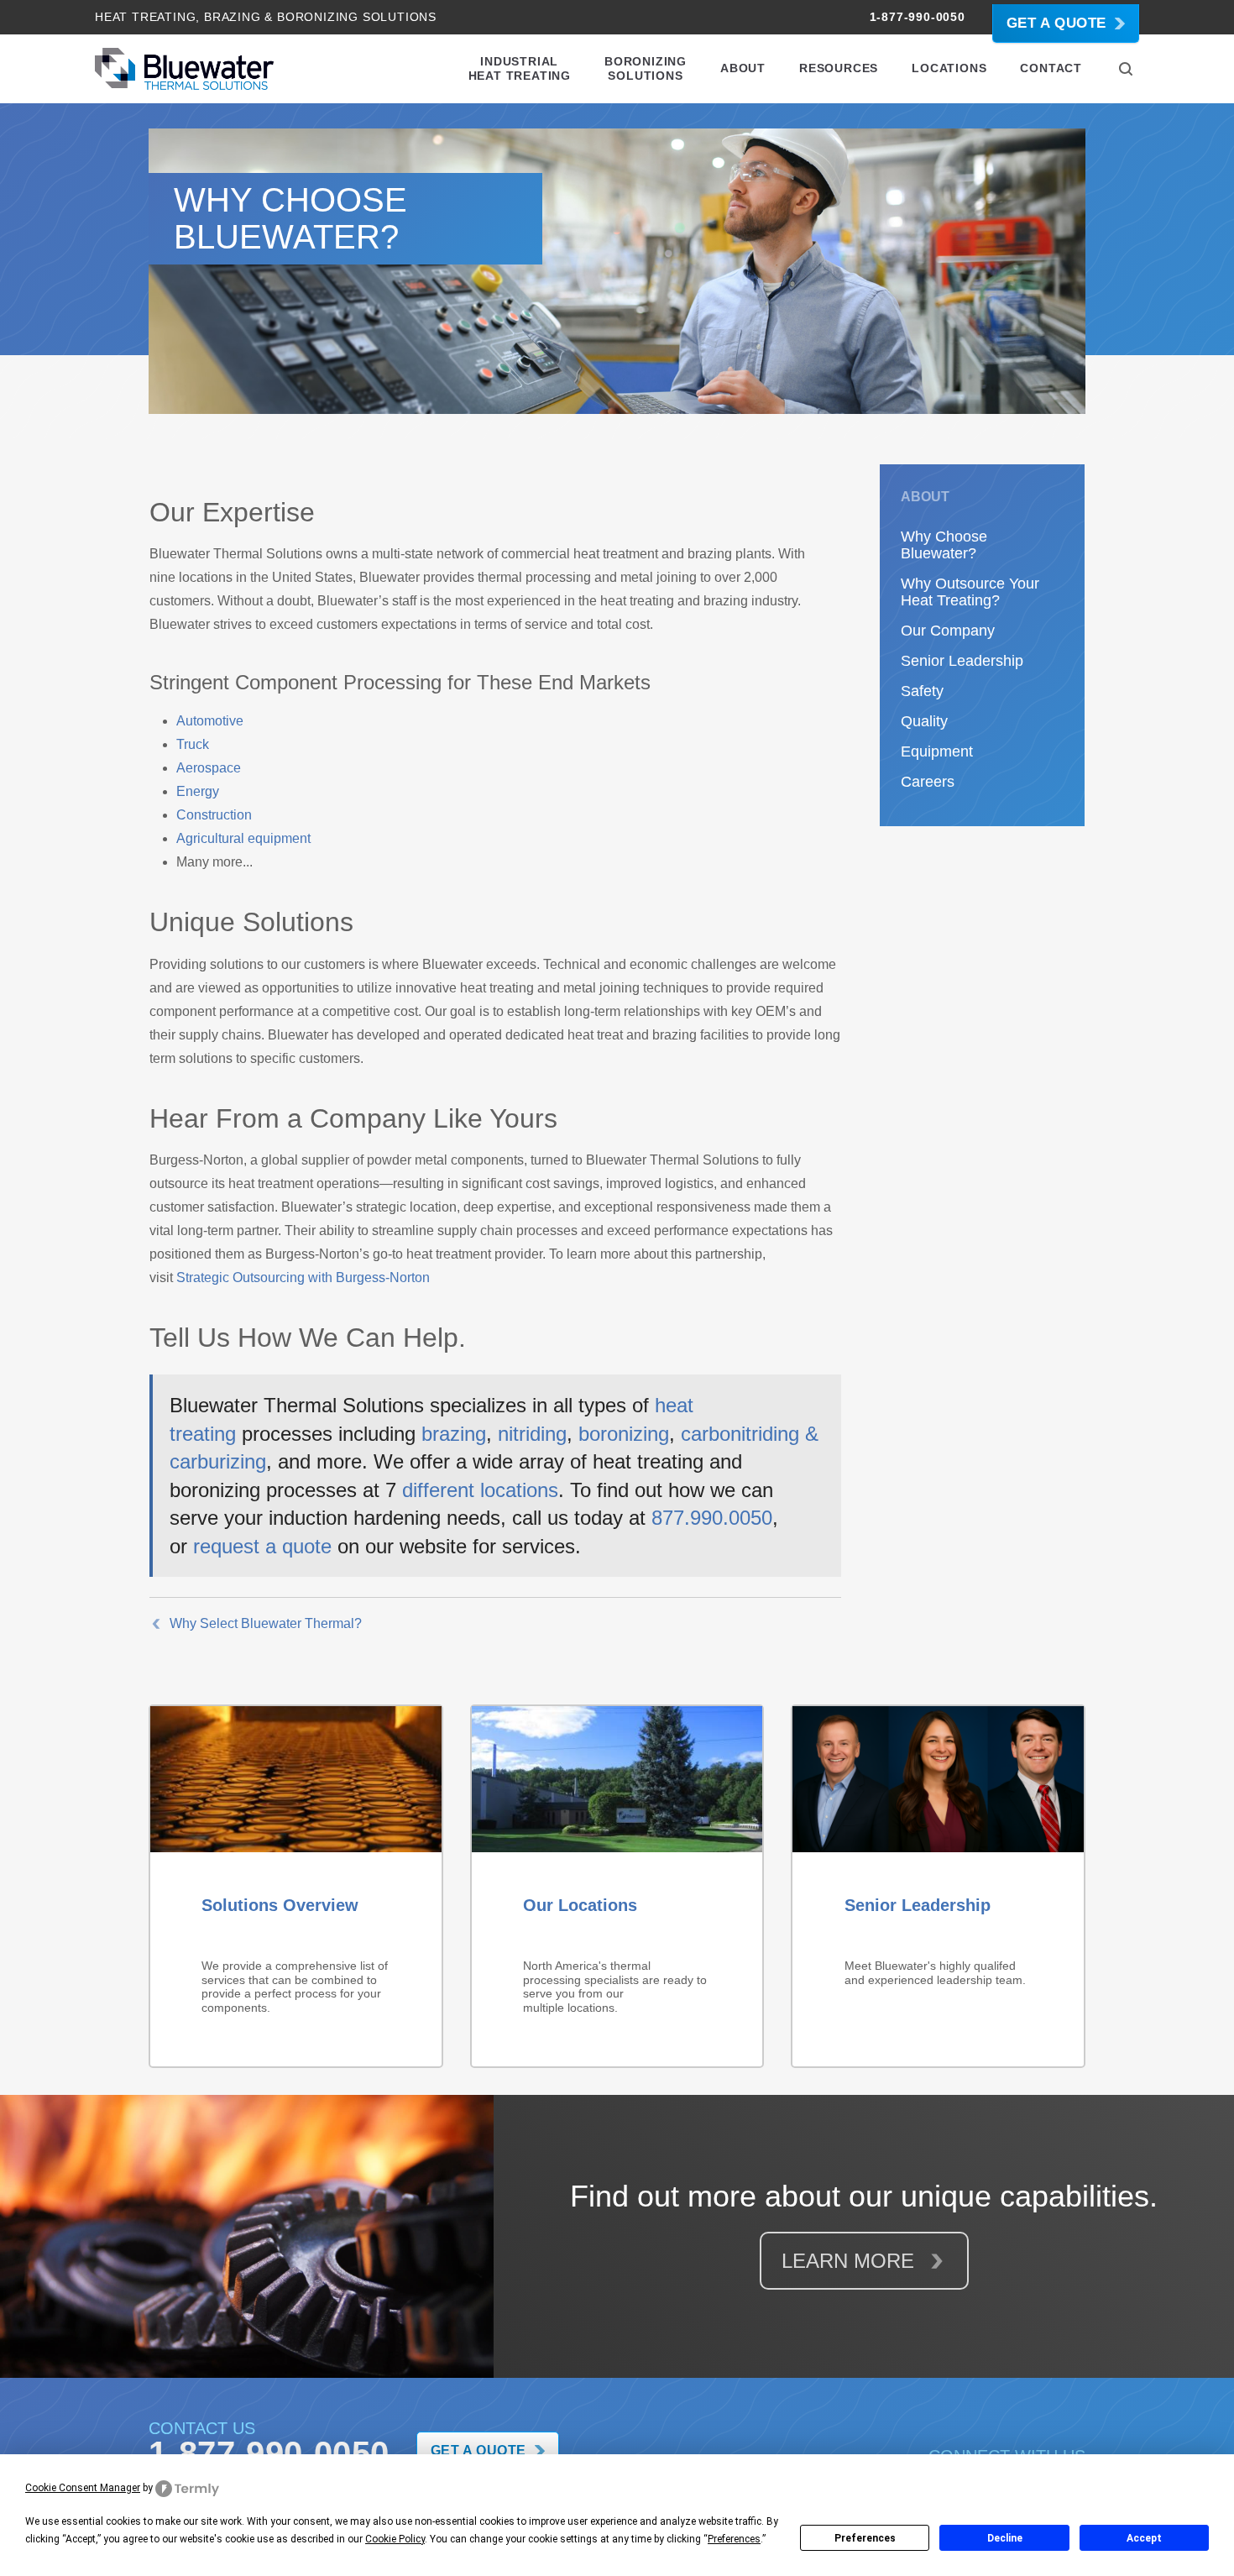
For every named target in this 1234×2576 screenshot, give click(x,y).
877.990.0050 (712, 1518)
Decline (1005, 2538)
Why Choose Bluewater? (944, 545)
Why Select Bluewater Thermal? (266, 1623)
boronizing (624, 1434)
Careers (928, 782)
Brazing (233, 17)
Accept (1144, 2538)
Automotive (210, 721)
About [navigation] (743, 68)
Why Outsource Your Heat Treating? (970, 592)
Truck (193, 744)
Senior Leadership (962, 661)
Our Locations (580, 1905)
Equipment (937, 751)
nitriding (532, 1434)
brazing (454, 1434)
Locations (949, 68)
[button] (1126, 69)
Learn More (851, 2261)
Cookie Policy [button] (395, 2539)
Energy (198, 791)
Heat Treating (145, 17)
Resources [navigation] (839, 68)
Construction (214, 815)
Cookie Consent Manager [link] (83, 2488)
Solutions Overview (280, 1905)
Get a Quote (1056, 23)
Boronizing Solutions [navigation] (646, 68)
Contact (1051, 68)
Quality (924, 721)
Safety (922, 691)
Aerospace (209, 768)
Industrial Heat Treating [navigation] (520, 68)
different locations (477, 1490)
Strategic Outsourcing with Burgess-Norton (303, 1278)
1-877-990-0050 (918, 17)
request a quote (262, 1546)
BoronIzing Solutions (357, 17)
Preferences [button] (734, 2539)
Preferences (865, 2538)
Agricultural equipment (243, 838)
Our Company (948, 631)
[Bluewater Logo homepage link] (184, 69)
